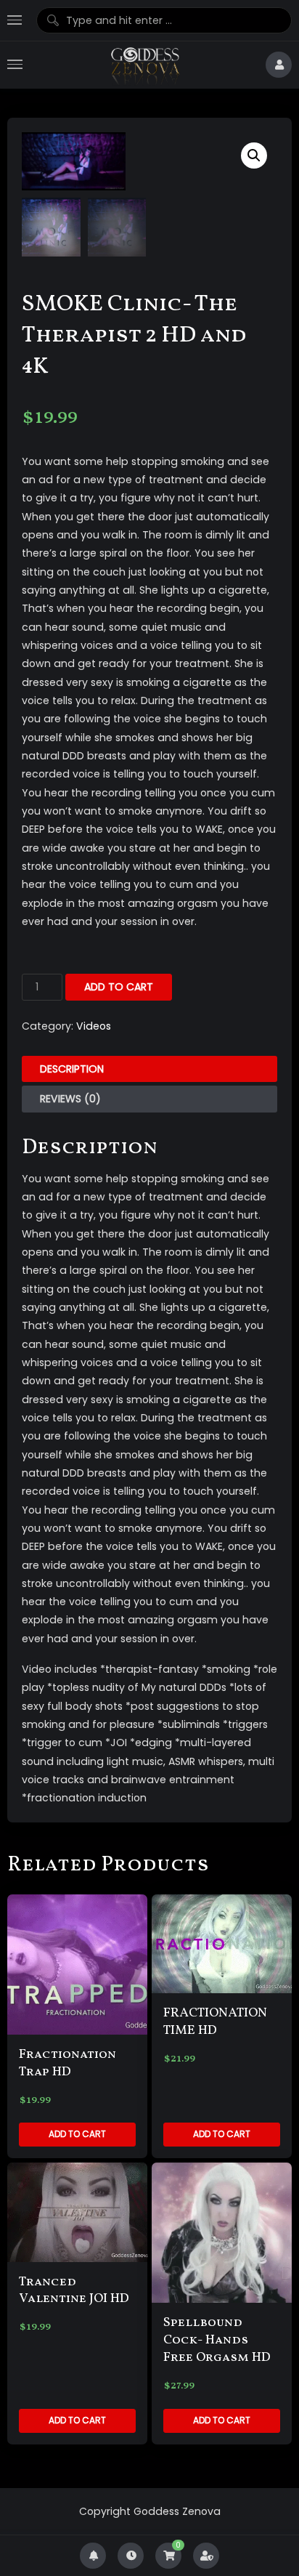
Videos (94, 1026)
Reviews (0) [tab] (70, 1099)
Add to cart (119, 987)
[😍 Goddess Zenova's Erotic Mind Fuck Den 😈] (144, 65)
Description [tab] (72, 1069)
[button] (254, 156)
